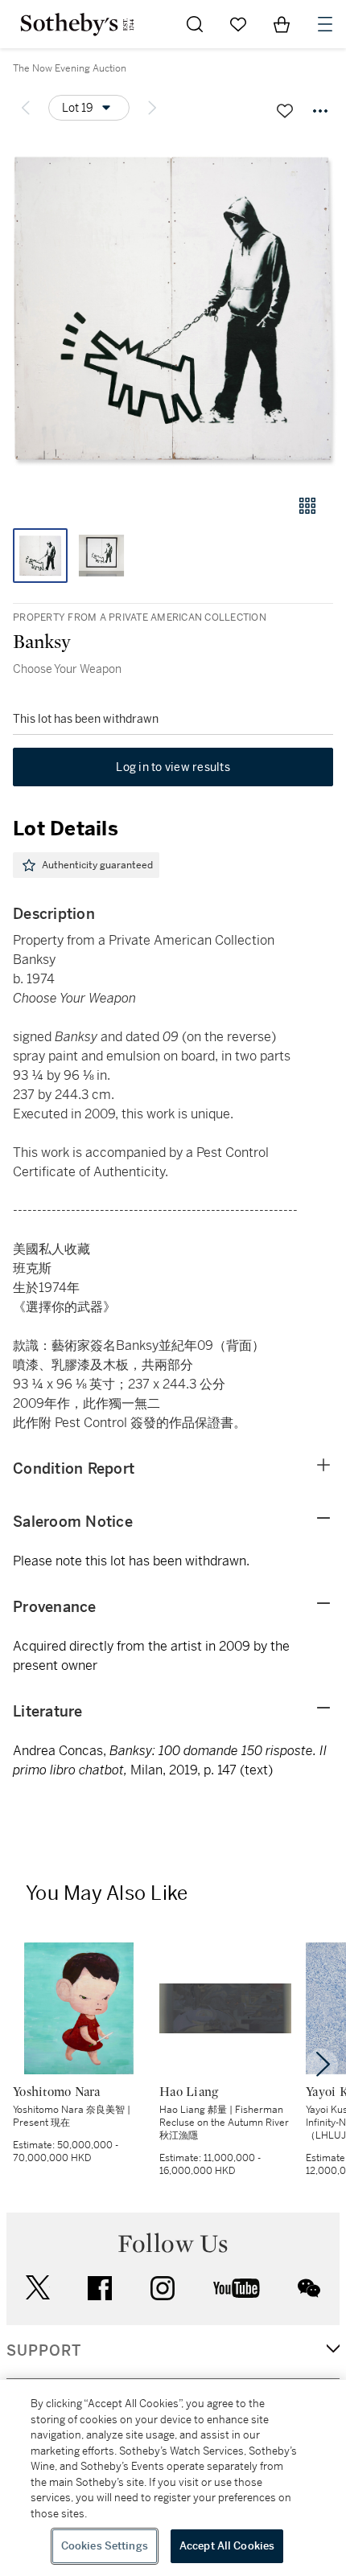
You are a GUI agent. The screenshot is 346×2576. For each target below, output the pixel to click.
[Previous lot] (26, 108)
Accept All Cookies (227, 2546)
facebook (100, 2288)
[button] (173, 308)
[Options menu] (320, 111)
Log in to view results (173, 767)
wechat (309, 2288)
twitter (38, 2288)
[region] (173, 2478)
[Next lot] (152, 108)
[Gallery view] (307, 506)
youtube (237, 2288)
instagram (163, 2288)
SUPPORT (44, 2351)
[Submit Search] (195, 24)
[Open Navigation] (325, 24)
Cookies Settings (105, 2546)
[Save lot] (285, 111)
